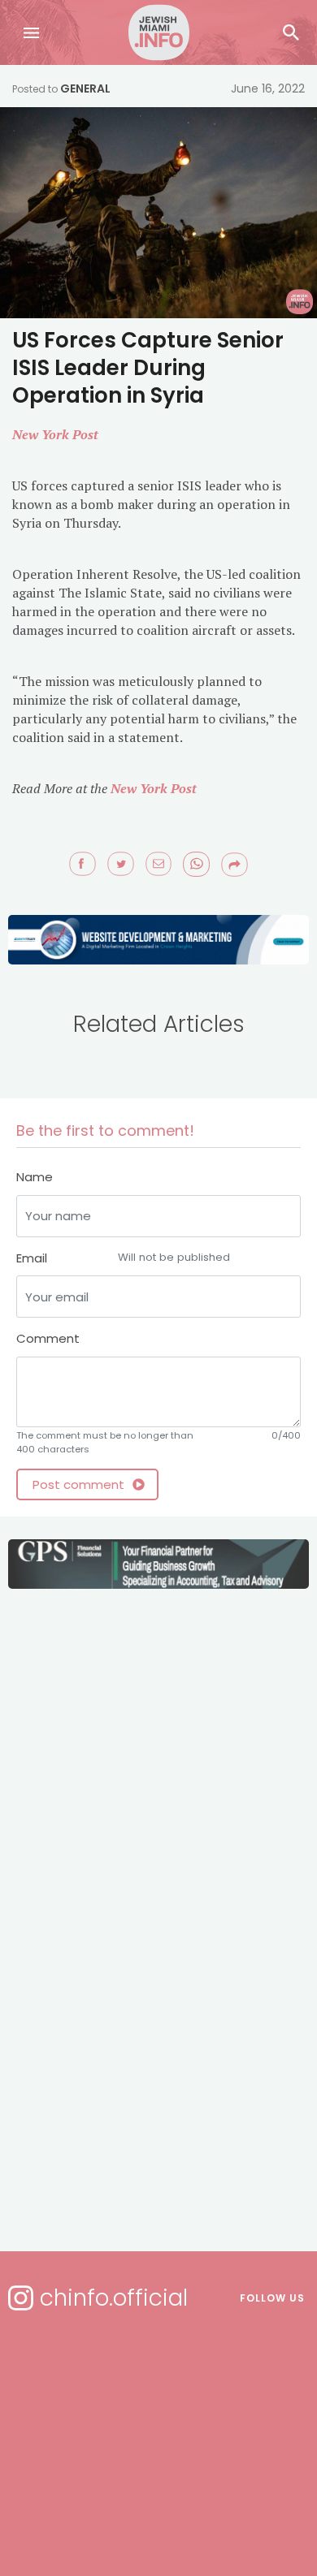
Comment (48, 1338)
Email (123, 1258)
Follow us (272, 2298)
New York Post (55, 434)
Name (35, 1177)
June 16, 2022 (268, 88)
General (85, 88)
